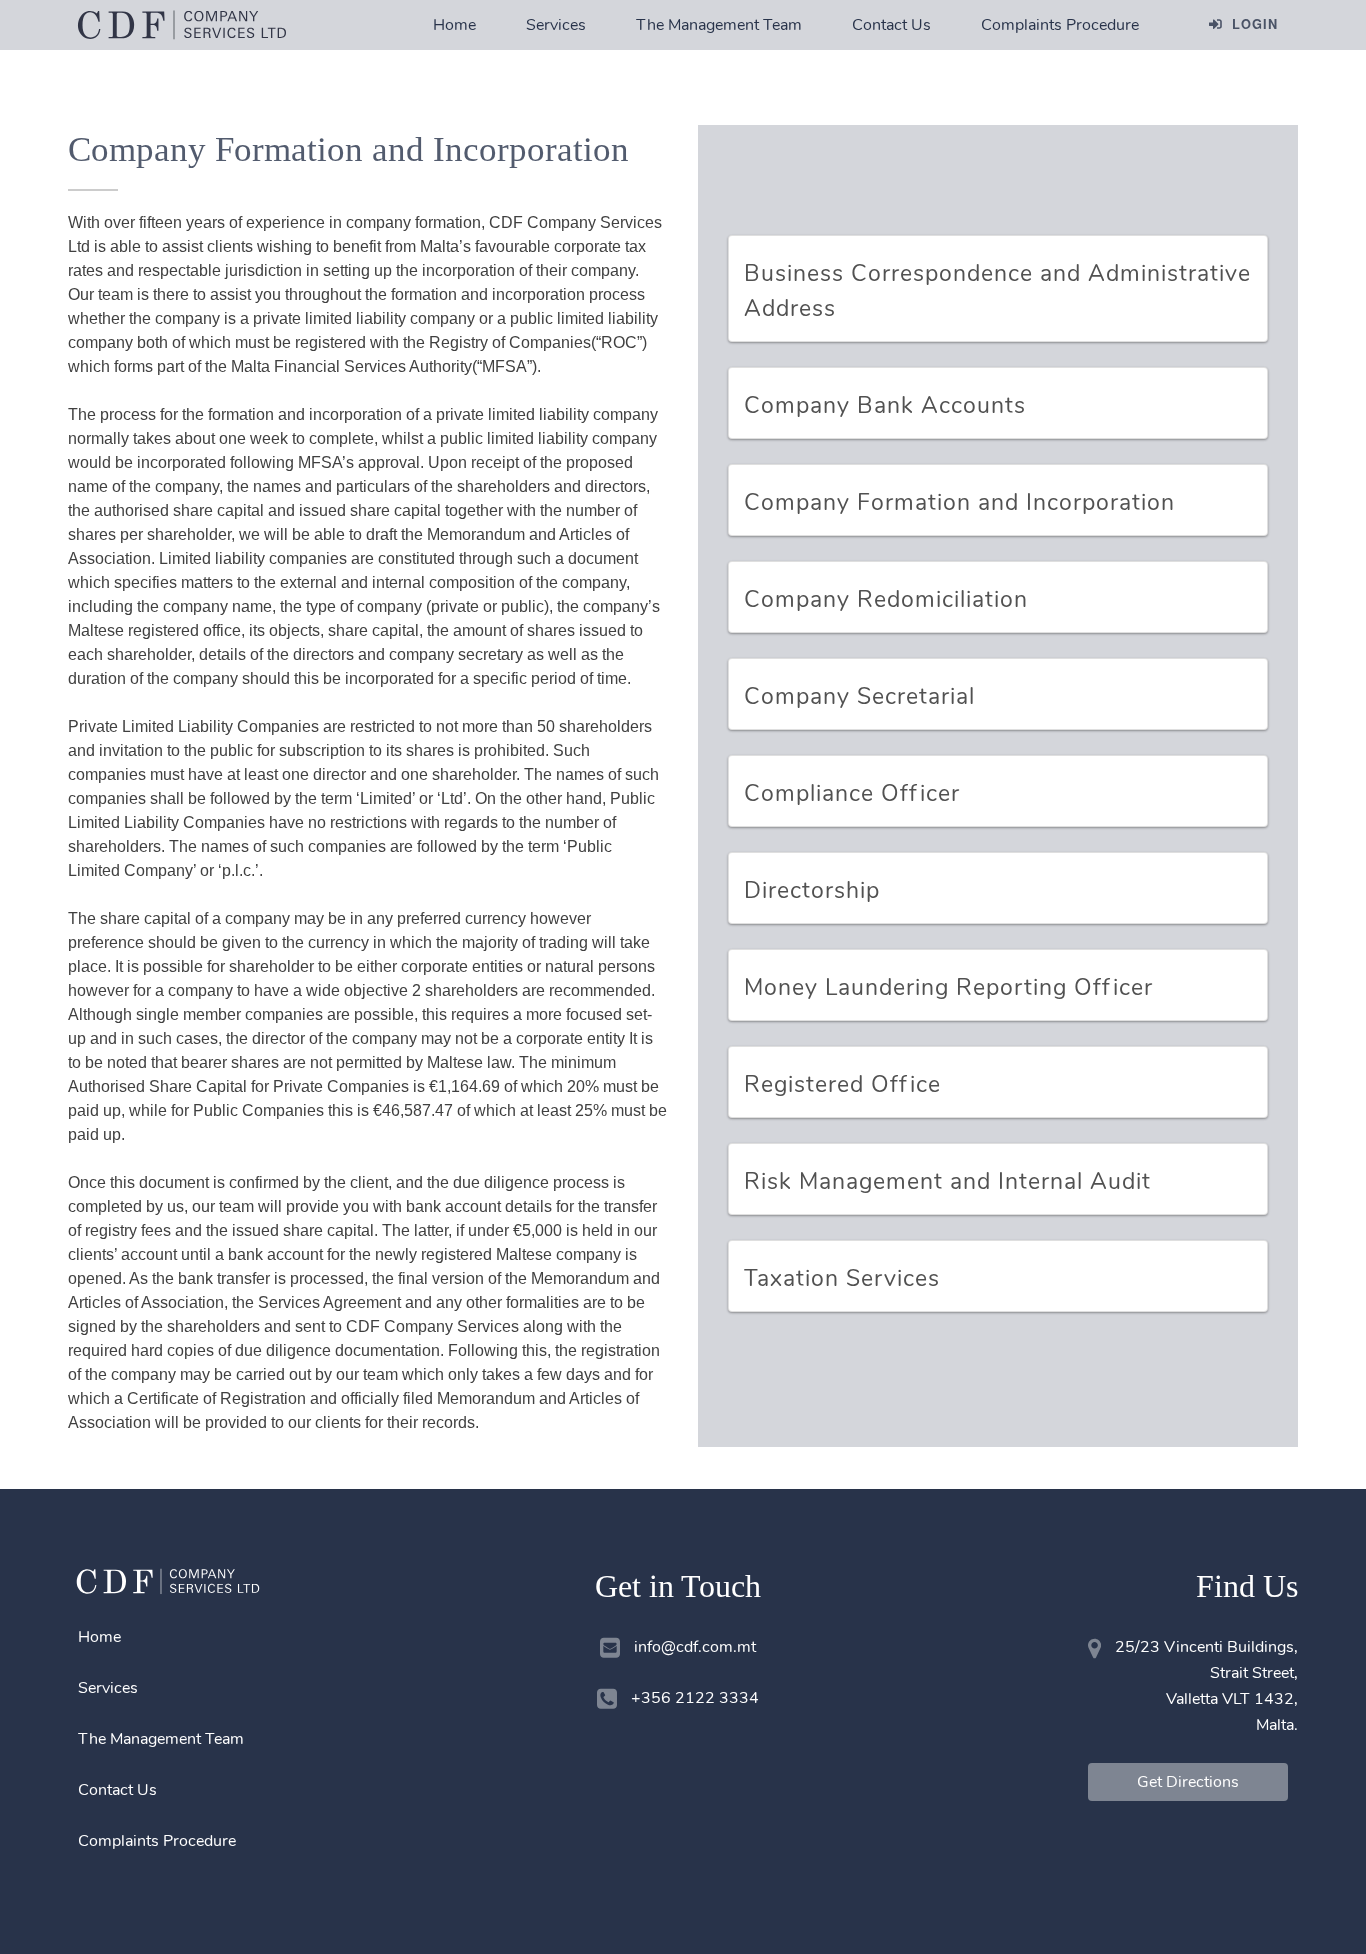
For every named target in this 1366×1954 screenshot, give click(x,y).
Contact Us (891, 25)
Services (556, 25)
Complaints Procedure (1060, 25)
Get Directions (1188, 1782)
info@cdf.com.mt (695, 1647)
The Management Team (719, 25)
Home (454, 25)
